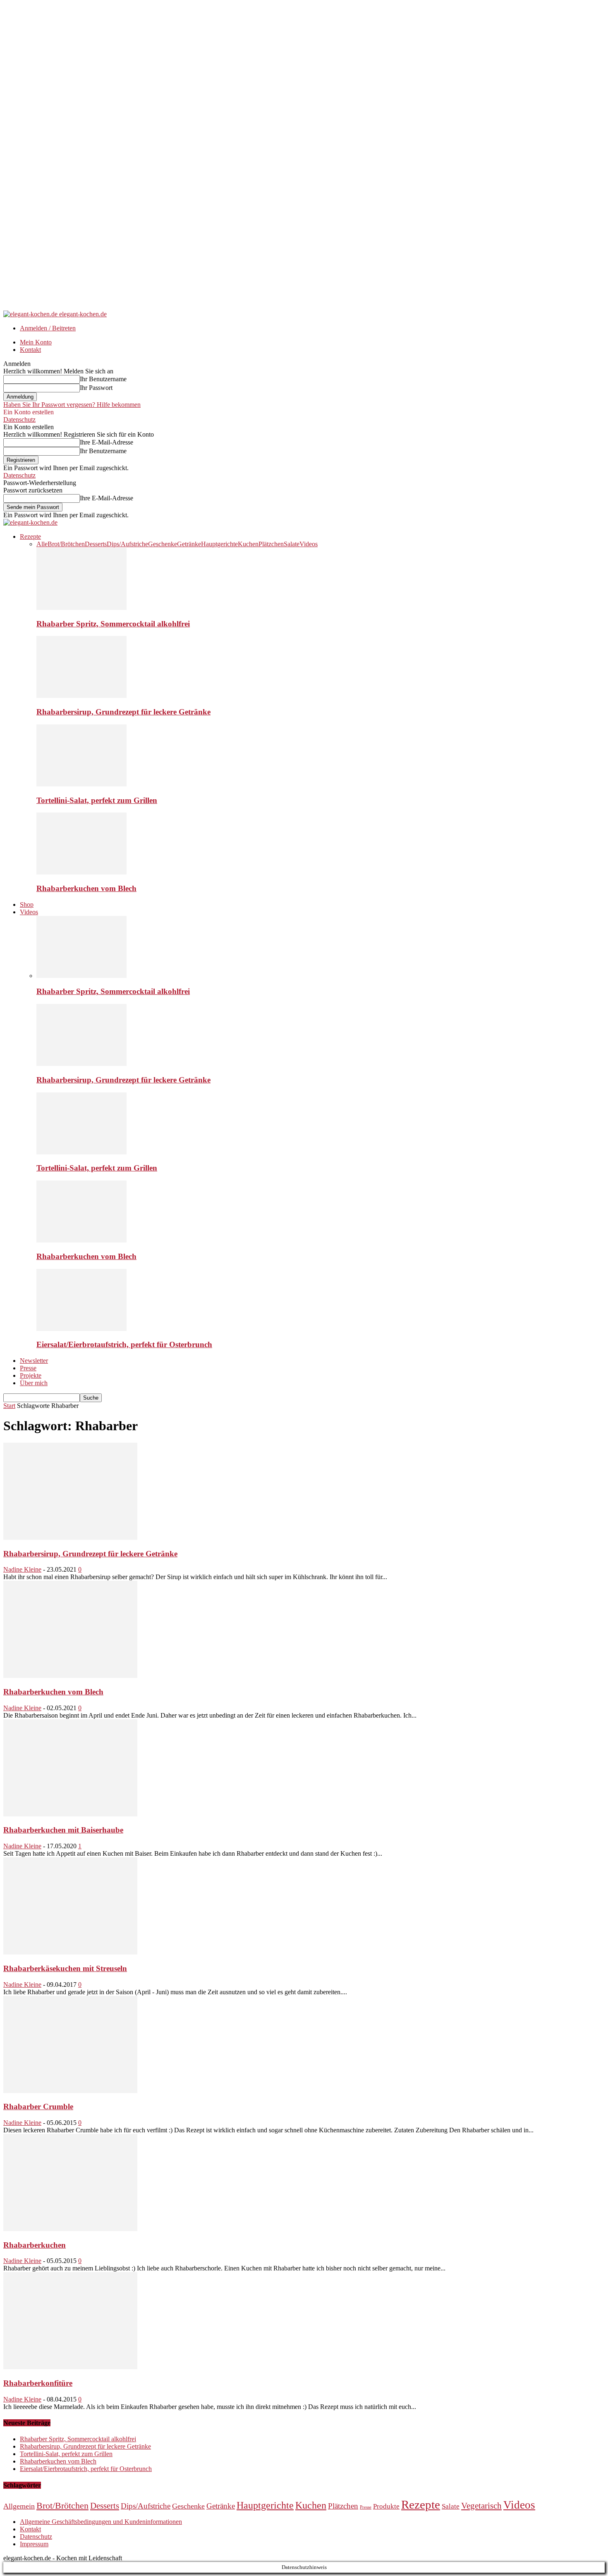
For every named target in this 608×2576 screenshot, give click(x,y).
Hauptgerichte (219, 544)
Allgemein (19, 2506)
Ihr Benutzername (103, 379)
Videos (309, 544)
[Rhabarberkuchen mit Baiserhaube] (70, 1814)
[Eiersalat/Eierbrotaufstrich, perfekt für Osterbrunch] (81, 1329)
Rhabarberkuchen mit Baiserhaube (63, 1830)
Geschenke (163, 544)
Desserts (96, 544)
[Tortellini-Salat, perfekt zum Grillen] (81, 784)
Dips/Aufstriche (127, 544)
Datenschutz (19, 419)
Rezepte (30, 536)
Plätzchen (271, 544)
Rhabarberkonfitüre (38, 2383)
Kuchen (248, 544)
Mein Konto (36, 342)
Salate (292, 544)
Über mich (34, 1383)
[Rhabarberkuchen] (70, 2229)
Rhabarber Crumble (38, 2106)
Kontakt (30, 350)
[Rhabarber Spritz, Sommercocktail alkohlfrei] (81, 608)
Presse (28, 1368)
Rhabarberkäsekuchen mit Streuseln (65, 1968)
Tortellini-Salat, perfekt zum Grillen (97, 800)
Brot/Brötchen (66, 544)
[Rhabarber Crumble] (70, 2091)
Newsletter (34, 1361)
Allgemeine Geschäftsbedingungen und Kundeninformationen (101, 2522)
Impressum (34, 2544)
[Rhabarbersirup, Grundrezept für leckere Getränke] (81, 696)
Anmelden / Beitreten (48, 328)
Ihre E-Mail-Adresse (107, 442)
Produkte (386, 2506)
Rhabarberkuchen (35, 2245)
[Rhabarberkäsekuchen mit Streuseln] (70, 1952)
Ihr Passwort (96, 388)
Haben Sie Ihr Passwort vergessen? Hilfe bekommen (72, 405)
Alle (42, 544)
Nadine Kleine (22, 1569)
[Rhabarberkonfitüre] (70, 2367)
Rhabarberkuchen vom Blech (86, 888)
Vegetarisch (481, 2506)
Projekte (31, 1375)
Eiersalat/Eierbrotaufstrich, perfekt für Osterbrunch (124, 1344)
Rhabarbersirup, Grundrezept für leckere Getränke (123, 712)
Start (9, 1406)
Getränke (189, 544)
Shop (27, 904)
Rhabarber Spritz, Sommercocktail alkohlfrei (113, 624)
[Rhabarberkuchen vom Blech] (81, 872)
